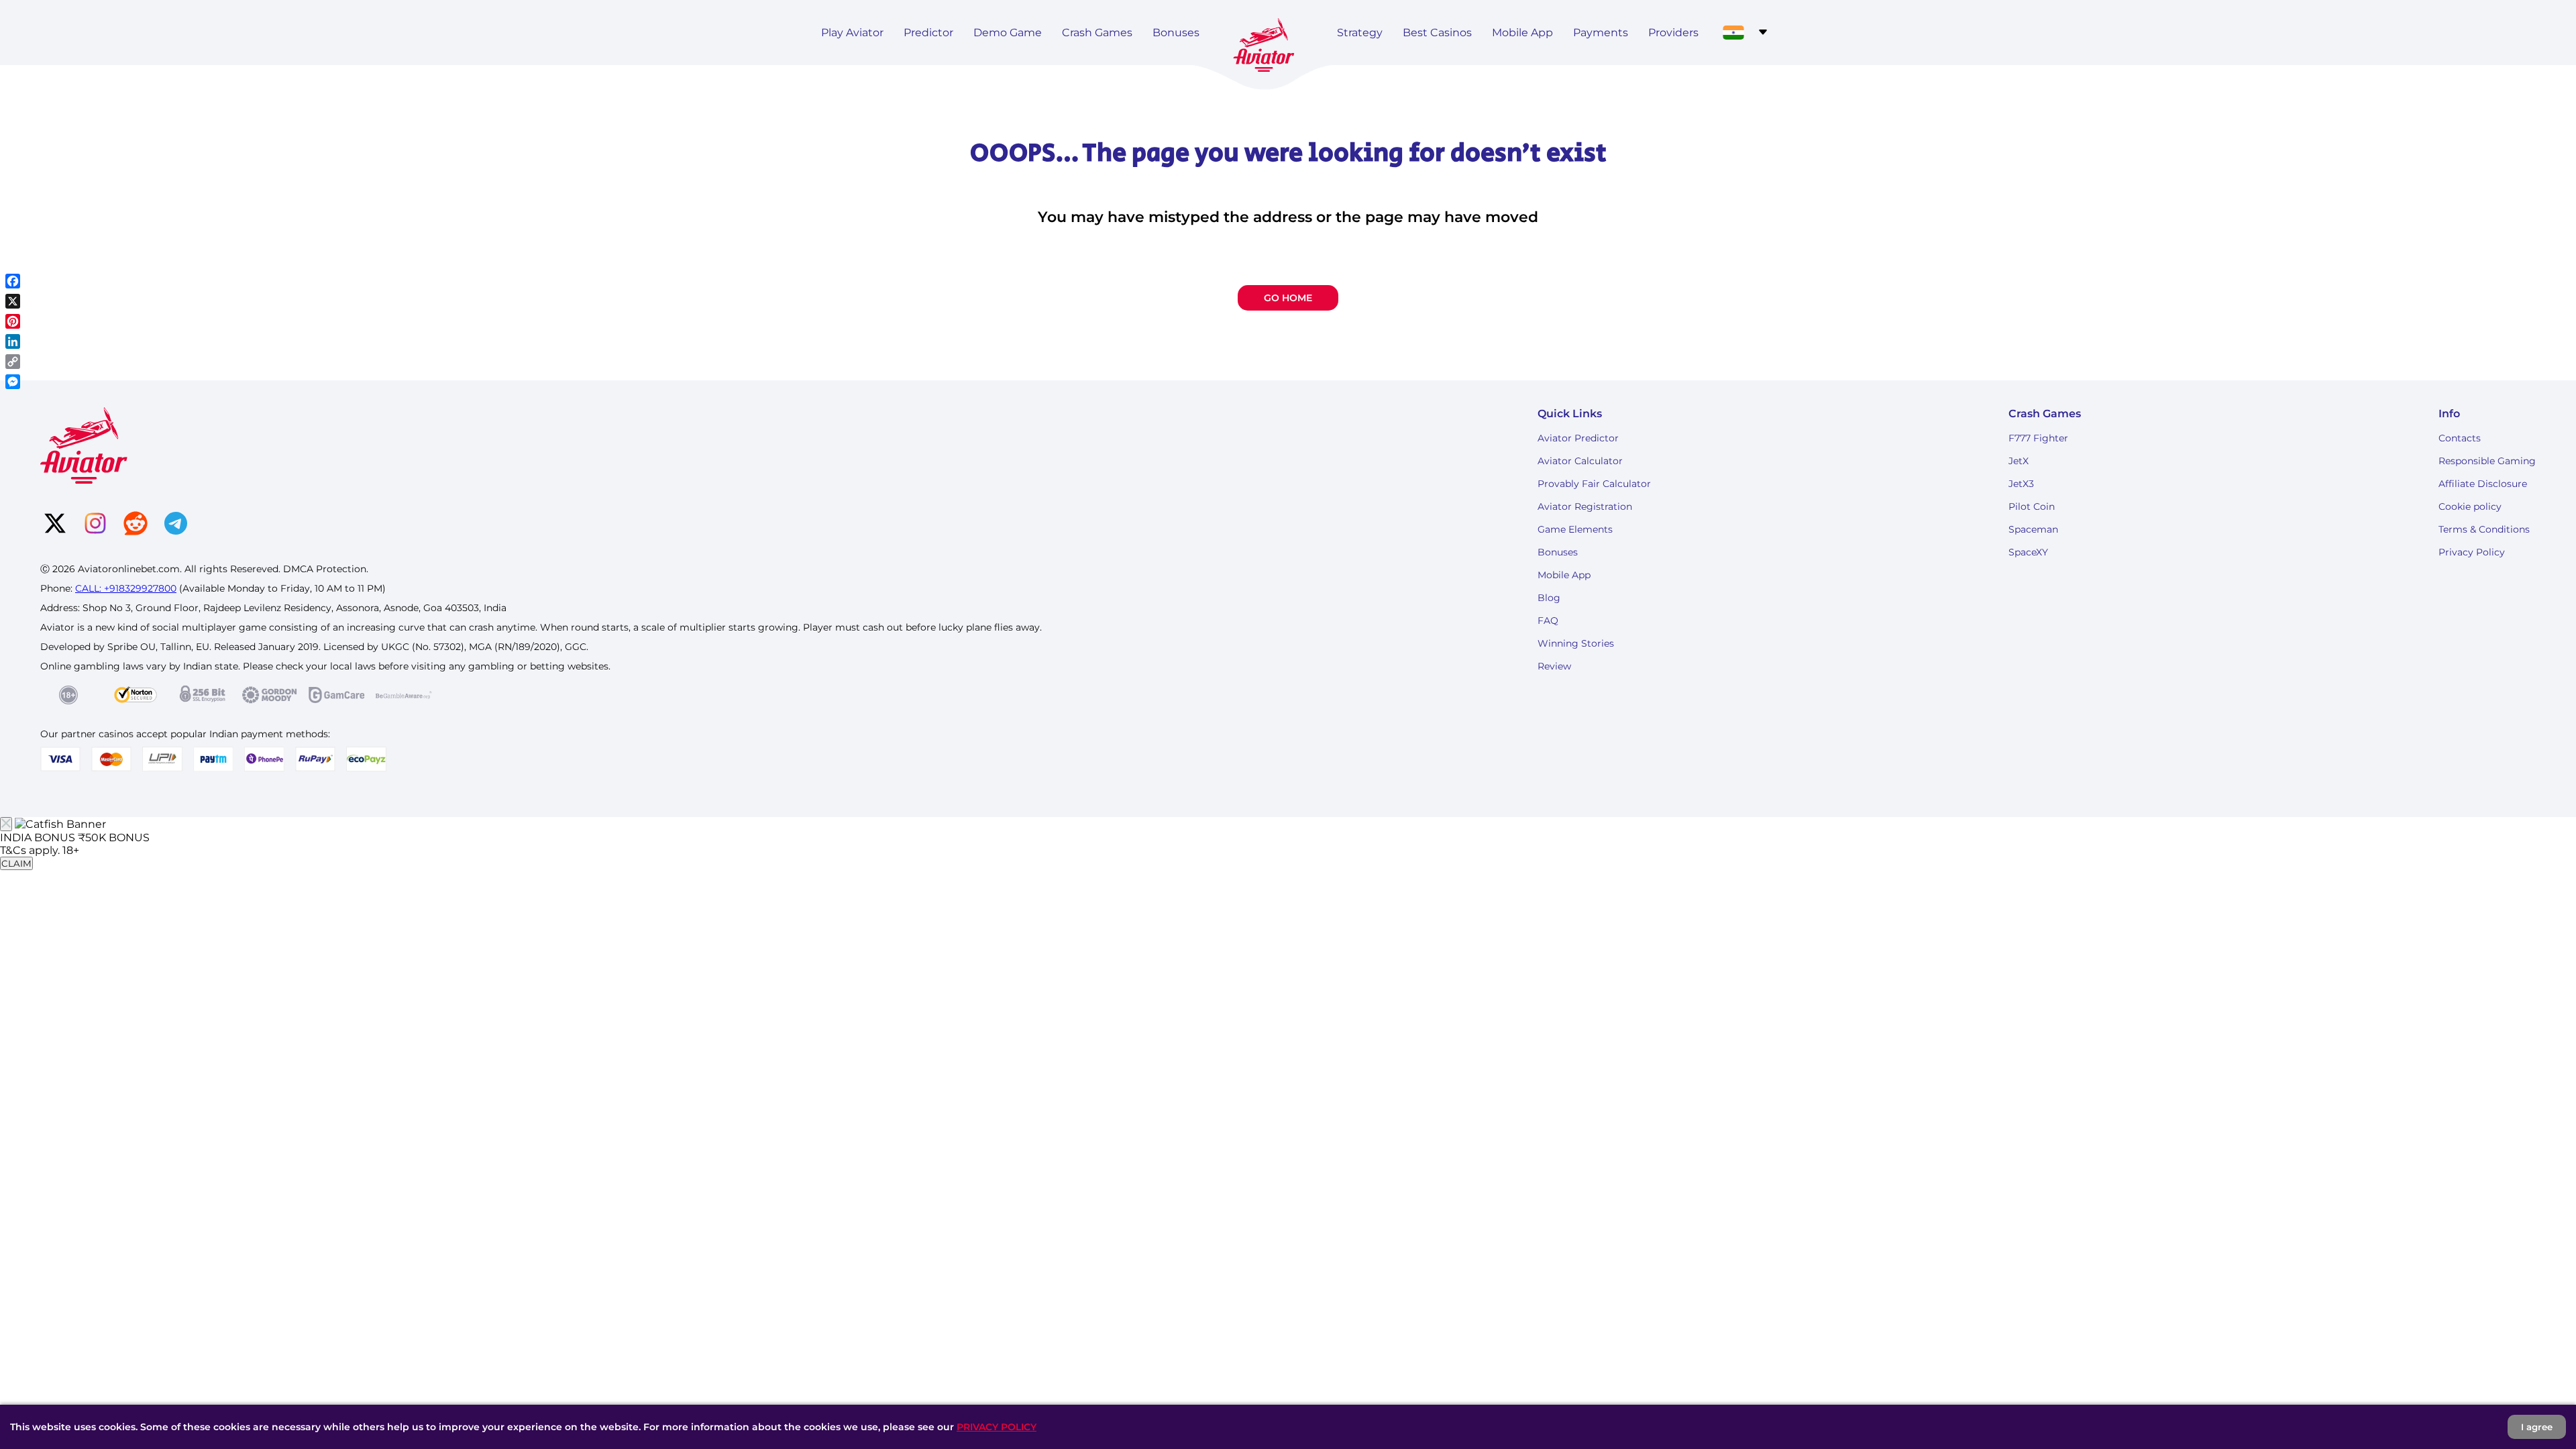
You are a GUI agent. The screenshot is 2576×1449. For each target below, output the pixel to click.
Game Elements (1575, 529)
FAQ (1548, 621)
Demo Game (1008, 33)
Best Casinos (1437, 33)
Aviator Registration (1585, 506)
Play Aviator (852, 33)
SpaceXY (2028, 552)
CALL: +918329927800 (126, 588)
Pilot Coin (2032, 506)
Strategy (1360, 33)
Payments (1601, 33)
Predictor (928, 33)
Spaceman (2033, 529)
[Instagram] (95, 525)
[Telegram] (176, 525)
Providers (1673, 33)
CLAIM (16, 863)
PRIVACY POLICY (997, 1427)
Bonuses (1176, 33)
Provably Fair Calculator (1594, 484)
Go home (1288, 298)
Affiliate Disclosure (2483, 484)
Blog (1549, 598)
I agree (2537, 1427)
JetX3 (2021, 484)
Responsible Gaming (2487, 461)
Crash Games (1097, 33)
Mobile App (1522, 33)
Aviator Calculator (1580, 461)
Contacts (2460, 438)
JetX (2019, 461)
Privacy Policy (2472, 552)
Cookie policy (2470, 506)
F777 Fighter (2038, 438)
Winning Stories (1576, 643)
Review (1554, 666)
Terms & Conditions (2484, 529)
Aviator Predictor (1578, 438)
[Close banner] (6, 824)
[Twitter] (55, 525)
